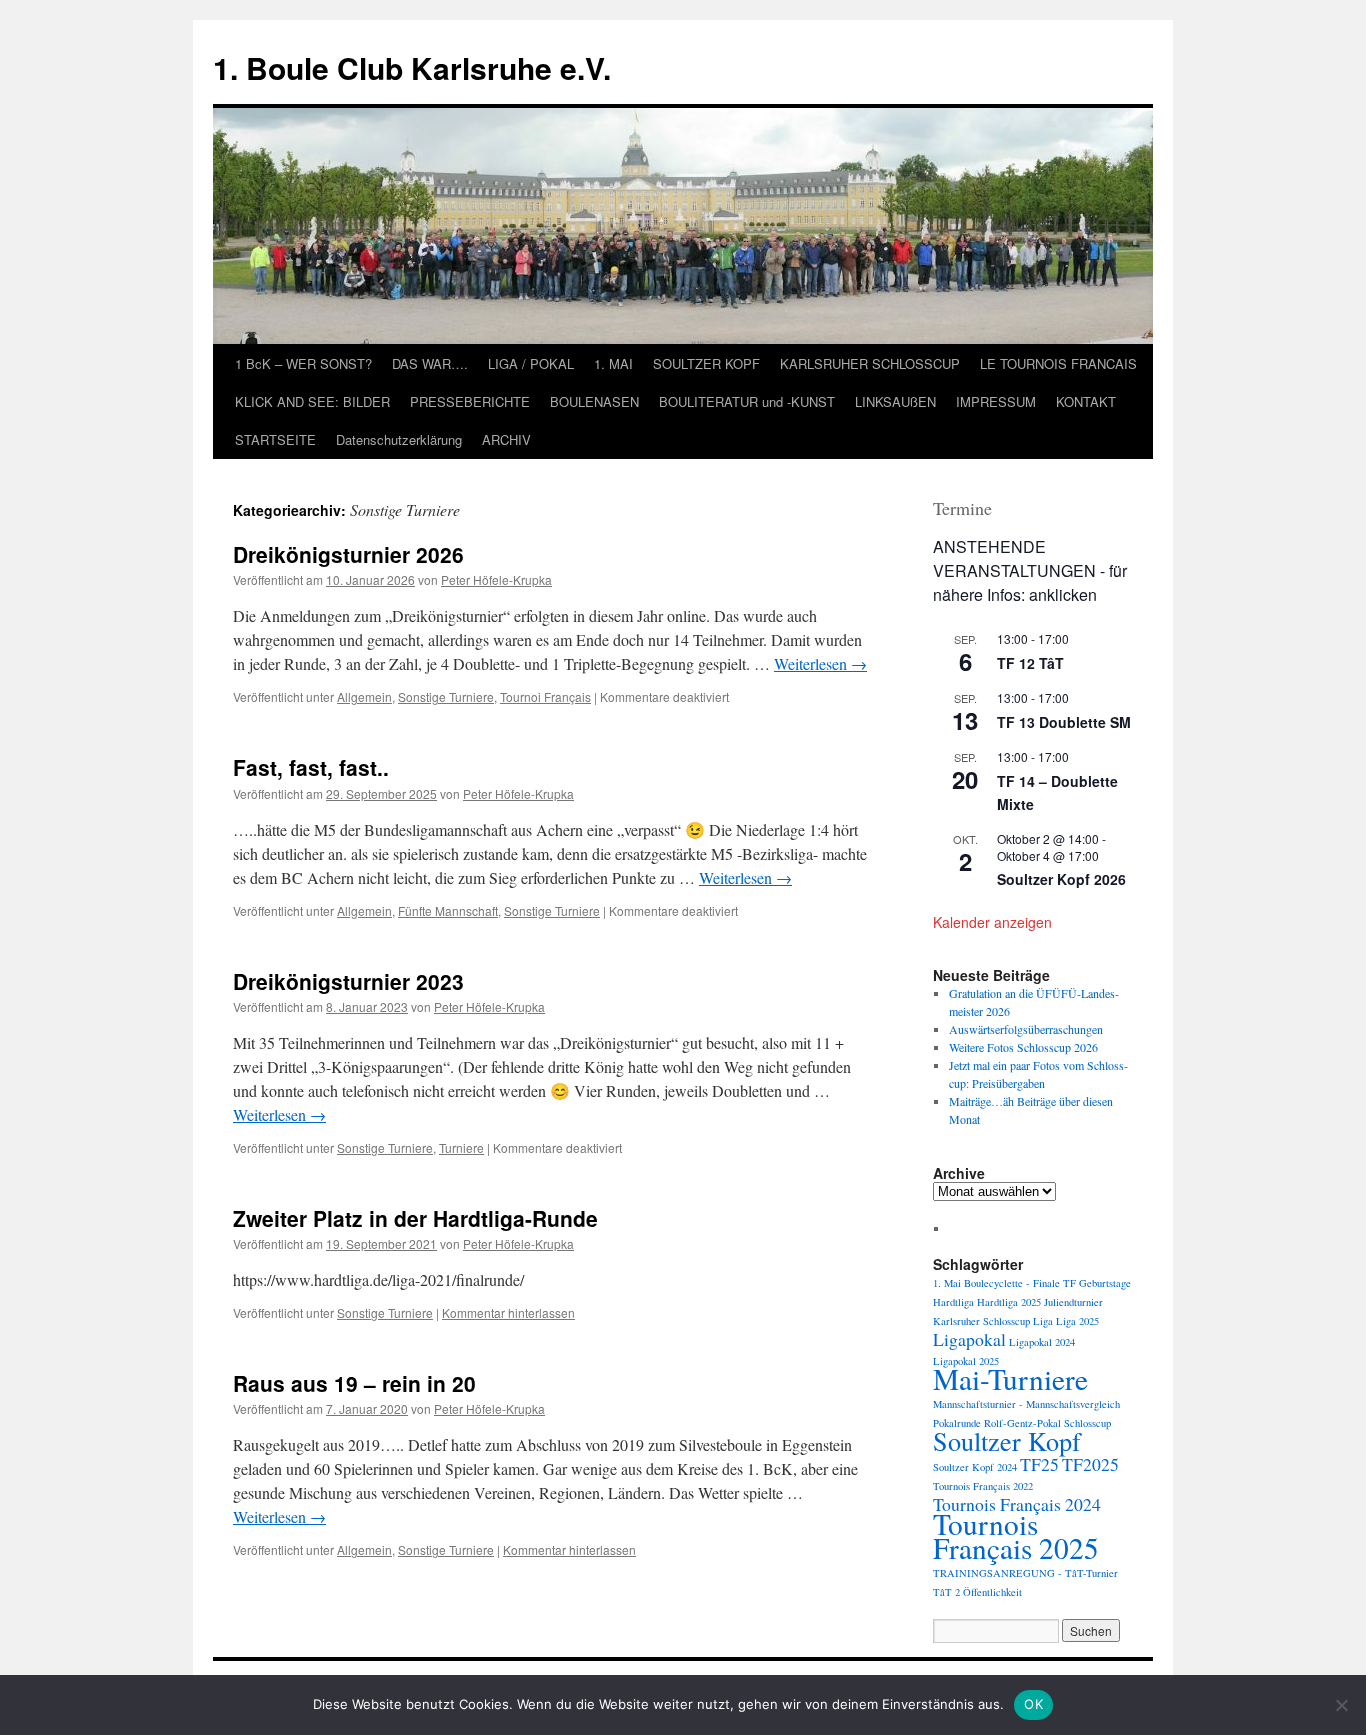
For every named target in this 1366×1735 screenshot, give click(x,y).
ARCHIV (506, 439)
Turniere (461, 1147)
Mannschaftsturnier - (978, 1404)
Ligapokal (969, 1339)
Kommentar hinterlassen (508, 1312)
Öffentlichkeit (992, 1592)
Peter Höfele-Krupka (496, 579)
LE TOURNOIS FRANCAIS (1058, 363)
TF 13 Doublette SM (1064, 722)
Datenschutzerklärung (399, 439)
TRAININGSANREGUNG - (997, 1573)
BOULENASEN (594, 401)
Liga (1043, 1321)
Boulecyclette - (997, 1283)
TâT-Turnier (1091, 1573)
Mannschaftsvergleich (1073, 1404)
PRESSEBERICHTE (470, 401)
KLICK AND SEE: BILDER (312, 401)
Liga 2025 (1077, 1321)
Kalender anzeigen (992, 922)
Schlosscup (1087, 1423)
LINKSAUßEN (895, 401)
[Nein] (1341, 1705)
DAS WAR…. (430, 363)
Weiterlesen (820, 663)
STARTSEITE (275, 439)
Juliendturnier (1073, 1302)
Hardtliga (953, 1302)
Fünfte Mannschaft (448, 910)
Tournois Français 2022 (983, 1486)
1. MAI (613, 363)
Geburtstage (1105, 1283)
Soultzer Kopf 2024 (975, 1467)
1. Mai (947, 1283)
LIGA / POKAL (531, 363)
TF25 (1039, 1464)
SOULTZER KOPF (706, 363)
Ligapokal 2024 (1042, 1342)
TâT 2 (946, 1592)
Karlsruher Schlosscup (981, 1321)
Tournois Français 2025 (1016, 1535)
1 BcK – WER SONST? (303, 363)
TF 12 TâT (1030, 663)
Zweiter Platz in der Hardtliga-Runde (415, 1218)
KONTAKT (1086, 401)
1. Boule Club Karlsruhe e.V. (412, 67)
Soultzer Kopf (1007, 1440)
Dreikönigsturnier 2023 (348, 981)
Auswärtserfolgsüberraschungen (1026, 1029)
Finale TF (1054, 1283)
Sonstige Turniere (446, 696)
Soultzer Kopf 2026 (1061, 879)
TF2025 (1090, 1464)
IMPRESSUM (996, 401)
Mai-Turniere (1010, 1378)
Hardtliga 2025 (1009, 1302)
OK (1033, 1704)
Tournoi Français (545, 696)
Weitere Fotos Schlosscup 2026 (1023, 1047)
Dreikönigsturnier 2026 (348, 554)
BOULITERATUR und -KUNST (747, 401)
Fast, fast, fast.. (311, 767)
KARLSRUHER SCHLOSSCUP (870, 363)
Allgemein (364, 696)
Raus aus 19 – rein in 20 (354, 1383)
